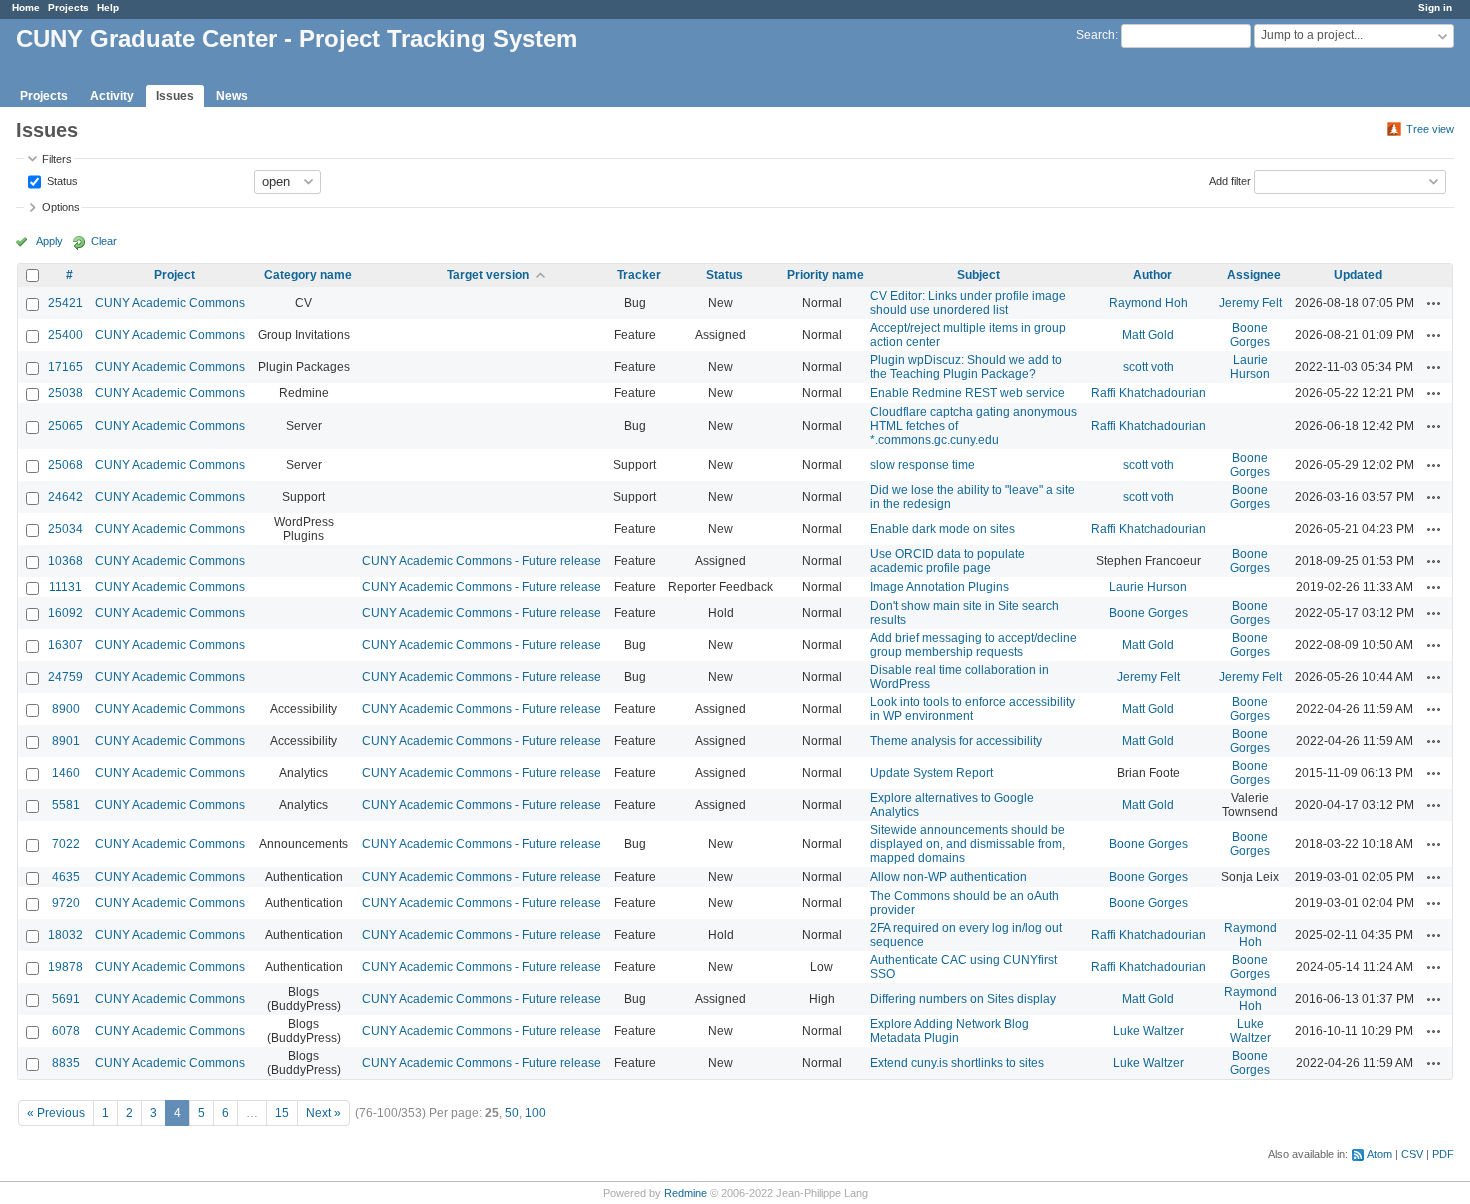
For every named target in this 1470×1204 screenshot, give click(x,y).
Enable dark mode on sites (942, 529)
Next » (323, 1113)
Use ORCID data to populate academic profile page (947, 561)
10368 (65, 561)
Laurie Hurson (1250, 367)
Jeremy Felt (1250, 303)
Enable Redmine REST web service (967, 393)
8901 (66, 741)
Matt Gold (1148, 335)
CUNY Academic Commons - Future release (481, 561)
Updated (1358, 275)
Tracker (639, 275)
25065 (65, 426)
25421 (65, 303)
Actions (1434, 303)
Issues (175, 96)
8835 (66, 1063)
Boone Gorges (1250, 335)
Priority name (825, 275)
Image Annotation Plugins (939, 587)
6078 (66, 1031)
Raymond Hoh (1148, 303)
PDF (1443, 1154)
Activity (112, 96)
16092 (65, 613)
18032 (65, 935)
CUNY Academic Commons (170, 303)
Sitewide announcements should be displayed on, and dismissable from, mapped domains (967, 844)
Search (1095, 35)
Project (174, 275)
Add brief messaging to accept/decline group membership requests (973, 645)
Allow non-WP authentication (948, 877)
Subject (978, 275)
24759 (65, 677)
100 (535, 1113)
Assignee (1254, 275)
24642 (65, 497)
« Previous (56, 1113)
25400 (65, 335)
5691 (66, 999)
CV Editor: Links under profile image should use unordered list (968, 303)
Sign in (1435, 7)
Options (61, 207)
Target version (488, 275)
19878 (65, 967)
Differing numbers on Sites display (963, 999)
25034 (65, 529)
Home (26, 7)
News (232, 96)
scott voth (1148, 367)
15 (282, 1113)
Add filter (1230, 180)
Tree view (1430, 129)
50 (512, 1113)
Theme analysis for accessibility (956, 741)
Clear (104, 241)
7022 (66, 844)
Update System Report (931, 773)
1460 (66, 773)
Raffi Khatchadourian (1148, 393)
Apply (49, 241)
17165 (65, 367)
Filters (57, 159)
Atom (1379, 1154)
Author (1152, 275)
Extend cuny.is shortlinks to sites (957, 1063)
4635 (66, 877)
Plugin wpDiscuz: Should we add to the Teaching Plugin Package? (966, 367)
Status (61, 180)
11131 (65, 587)
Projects (68, 7)
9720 (66, 903)
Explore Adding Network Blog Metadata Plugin (949, 1031)
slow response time (922, 465)
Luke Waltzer (1148, 1031)
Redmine (685, 1193)
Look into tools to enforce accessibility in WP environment (972, 709)
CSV (1412, 1154)
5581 (66, 805)
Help (108, 7)
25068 (65, 465)
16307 (65, 645)
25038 (65, 393)
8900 (66, 709)
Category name (308, 275)
